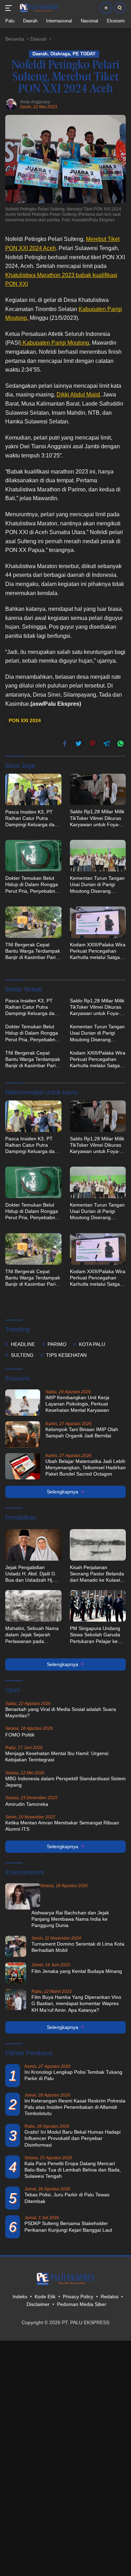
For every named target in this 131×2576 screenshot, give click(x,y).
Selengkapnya (63, 1492)
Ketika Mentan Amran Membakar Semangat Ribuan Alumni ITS (62, 1826)
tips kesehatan (66, 1355)
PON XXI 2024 (25, 720)
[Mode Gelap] (106, 8)
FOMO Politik (20, 1735)
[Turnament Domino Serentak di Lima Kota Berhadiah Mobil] (16, 1946)
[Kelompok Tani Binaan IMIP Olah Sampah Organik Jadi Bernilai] (23, 1434)
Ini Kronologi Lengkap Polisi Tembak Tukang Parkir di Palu (73, 2075)
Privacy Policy (78, 2297)
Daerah (40, 54)
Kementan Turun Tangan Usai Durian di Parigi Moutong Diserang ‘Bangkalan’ (97, 885)
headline (23, 1344)
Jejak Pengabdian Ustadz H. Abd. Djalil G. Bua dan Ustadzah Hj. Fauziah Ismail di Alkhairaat (31, 1574)
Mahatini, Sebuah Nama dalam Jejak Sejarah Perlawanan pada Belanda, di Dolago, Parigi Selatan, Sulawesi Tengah (32, 1635)
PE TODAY (84, 54)
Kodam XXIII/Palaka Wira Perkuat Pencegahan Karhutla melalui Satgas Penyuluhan (98, 951)
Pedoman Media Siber (82, 2304)
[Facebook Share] (65, 744)
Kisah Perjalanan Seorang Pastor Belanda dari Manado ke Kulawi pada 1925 (97, 1574)
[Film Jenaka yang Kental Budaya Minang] (16, 1973)
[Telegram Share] (107, 744)
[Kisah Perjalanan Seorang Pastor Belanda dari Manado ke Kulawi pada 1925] (98, 1545)
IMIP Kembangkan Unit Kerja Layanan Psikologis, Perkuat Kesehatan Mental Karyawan (77, 1404)
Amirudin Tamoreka (27, 1804)
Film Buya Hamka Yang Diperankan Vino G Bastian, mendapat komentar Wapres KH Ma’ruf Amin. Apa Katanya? (76, 2003)
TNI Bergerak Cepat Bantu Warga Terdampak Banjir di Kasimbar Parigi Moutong (33, 951)
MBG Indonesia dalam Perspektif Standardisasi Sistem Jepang (65, 1782)
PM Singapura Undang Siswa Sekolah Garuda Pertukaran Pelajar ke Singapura (95, 1635)
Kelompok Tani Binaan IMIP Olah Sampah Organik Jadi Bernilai (82, 1432)
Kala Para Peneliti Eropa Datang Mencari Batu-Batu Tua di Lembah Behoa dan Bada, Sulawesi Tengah (73, 2170)
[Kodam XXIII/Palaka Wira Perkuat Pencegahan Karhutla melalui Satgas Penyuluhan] (98, 922)
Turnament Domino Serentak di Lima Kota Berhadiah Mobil (78, 1947)
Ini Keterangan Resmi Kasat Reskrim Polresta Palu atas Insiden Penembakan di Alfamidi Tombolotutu (75, 2107)
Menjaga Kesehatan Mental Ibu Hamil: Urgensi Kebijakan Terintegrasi (57, 1756)
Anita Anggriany (35, 102)
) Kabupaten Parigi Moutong (54, 343)
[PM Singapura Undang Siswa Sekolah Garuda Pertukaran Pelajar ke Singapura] (98, 1606)
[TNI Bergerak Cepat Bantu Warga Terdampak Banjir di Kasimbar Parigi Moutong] (33, 922)
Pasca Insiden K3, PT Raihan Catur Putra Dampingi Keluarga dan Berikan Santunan (31, 819)
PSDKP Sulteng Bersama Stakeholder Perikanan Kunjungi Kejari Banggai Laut (68, 2226)
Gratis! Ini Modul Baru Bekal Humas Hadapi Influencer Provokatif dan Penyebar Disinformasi (72, 2138)
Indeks (20, 2297)
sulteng (22, 1355)
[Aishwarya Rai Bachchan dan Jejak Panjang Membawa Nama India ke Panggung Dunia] (23, 1896)
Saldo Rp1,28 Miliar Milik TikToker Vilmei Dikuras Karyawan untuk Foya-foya (97, 818)
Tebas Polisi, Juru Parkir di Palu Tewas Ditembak (67, 2198)
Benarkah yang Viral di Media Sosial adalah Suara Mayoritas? (61, 1712)
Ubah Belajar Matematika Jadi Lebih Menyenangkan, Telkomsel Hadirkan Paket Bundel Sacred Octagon (86, 1467)
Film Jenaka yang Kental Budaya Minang (77, 1971)
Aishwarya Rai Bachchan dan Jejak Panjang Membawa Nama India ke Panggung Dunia (70, 1919)
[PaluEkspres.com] (38, 8)
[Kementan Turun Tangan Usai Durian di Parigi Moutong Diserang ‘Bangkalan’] (98, 856)
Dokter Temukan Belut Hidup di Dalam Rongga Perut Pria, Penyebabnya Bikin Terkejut (33, 885)
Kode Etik (45, 2297)
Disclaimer (38, 2304)
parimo (57, 1344)
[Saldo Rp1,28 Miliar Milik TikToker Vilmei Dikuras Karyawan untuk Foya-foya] (98, 789)
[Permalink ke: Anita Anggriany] (11, 104)
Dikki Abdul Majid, (79, 395)
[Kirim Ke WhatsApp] (121, 744)
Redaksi (110, 2297)
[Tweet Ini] (79, 744)
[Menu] (10, 8)
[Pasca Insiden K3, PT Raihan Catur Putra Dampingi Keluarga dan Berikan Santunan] (33, 789)
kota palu (92, 1344)
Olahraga (60, 54)
